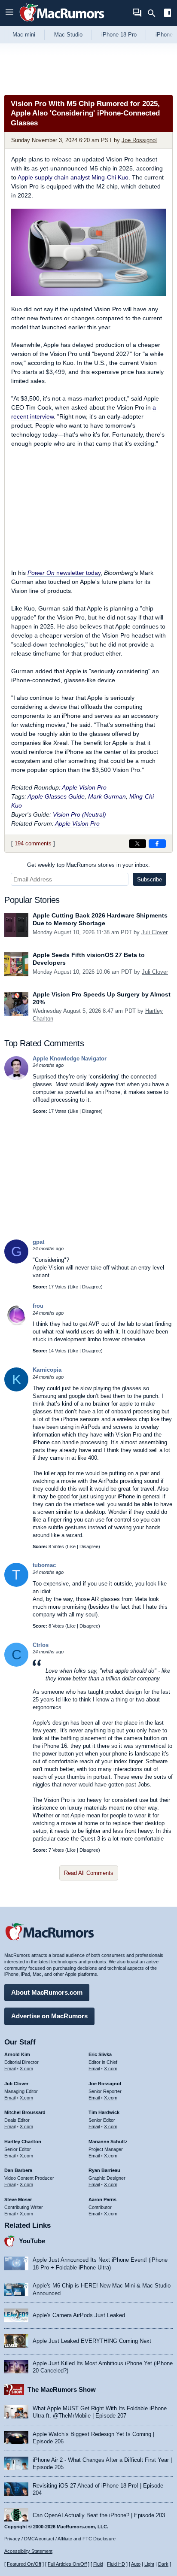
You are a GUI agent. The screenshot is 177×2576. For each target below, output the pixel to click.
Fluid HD (116, 2564)
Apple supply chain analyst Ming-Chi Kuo (73, 177)
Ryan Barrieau (104, 2170)
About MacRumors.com (47, 1992)
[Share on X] (137, 844)
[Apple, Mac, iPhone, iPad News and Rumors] (62, 23)
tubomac (44, 1565)
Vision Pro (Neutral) (79, 814)
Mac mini (24, 35)
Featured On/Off (24, 2564)
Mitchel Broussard (25, 2112)
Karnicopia (47, 1370)
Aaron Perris (102, 2199)
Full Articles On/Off (67, 2564)
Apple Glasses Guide (56, 796)
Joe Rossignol (139, 140)
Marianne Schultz (108, 2142)
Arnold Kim (17, 2054)
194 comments (33, 843)
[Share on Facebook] (157, 844)
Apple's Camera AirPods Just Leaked (79, 2315)
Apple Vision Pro (84, 787)
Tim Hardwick (104, 2112)
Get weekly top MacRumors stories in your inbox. (88, 865)
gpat (38, 1242)
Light (149, 2564)
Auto (136, 2564)
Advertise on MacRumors (49, 2016)
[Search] (154, 13)
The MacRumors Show (62, 2389)
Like (74, 1111)
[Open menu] (9, 13)
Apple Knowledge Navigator (70, 1059)
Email (10, 2069)
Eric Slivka (100, 2054)
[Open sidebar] (168, 14)
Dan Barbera (18, 2170)
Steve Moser (18, 2199)
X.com (26, 2069)
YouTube (32, 2241)
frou (38, 1306)
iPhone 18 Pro (119, 35)
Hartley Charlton (23, 2142)
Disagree (92, 1111)
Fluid (98, 2564)
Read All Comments (89, 1873)
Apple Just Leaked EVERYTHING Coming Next (92, 2341)
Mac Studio (68, 35)
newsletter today (64, 573)
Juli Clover (154, 932)
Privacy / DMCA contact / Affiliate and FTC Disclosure (60, 2539)
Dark (163, 2564)
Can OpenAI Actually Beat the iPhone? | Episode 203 (99, 2515)
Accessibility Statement (28, 2551)
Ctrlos (41, 1645)
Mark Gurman (107, 796)
